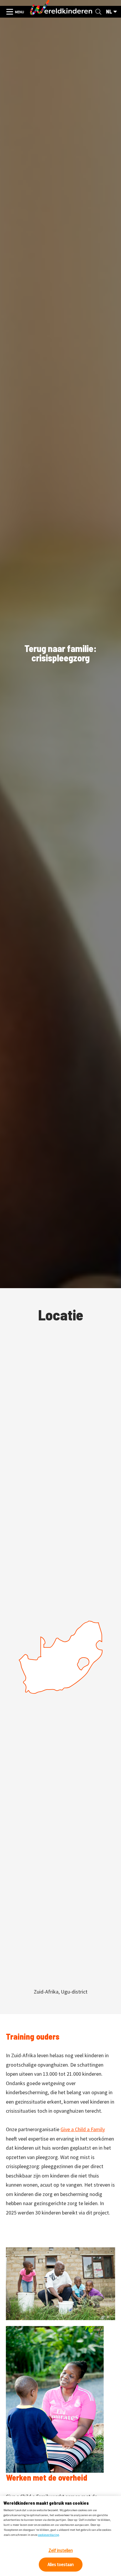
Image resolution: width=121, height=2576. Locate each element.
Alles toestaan (61, 2564)
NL (109, 12)
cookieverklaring (48, 2535)
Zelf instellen (61, 2550)
